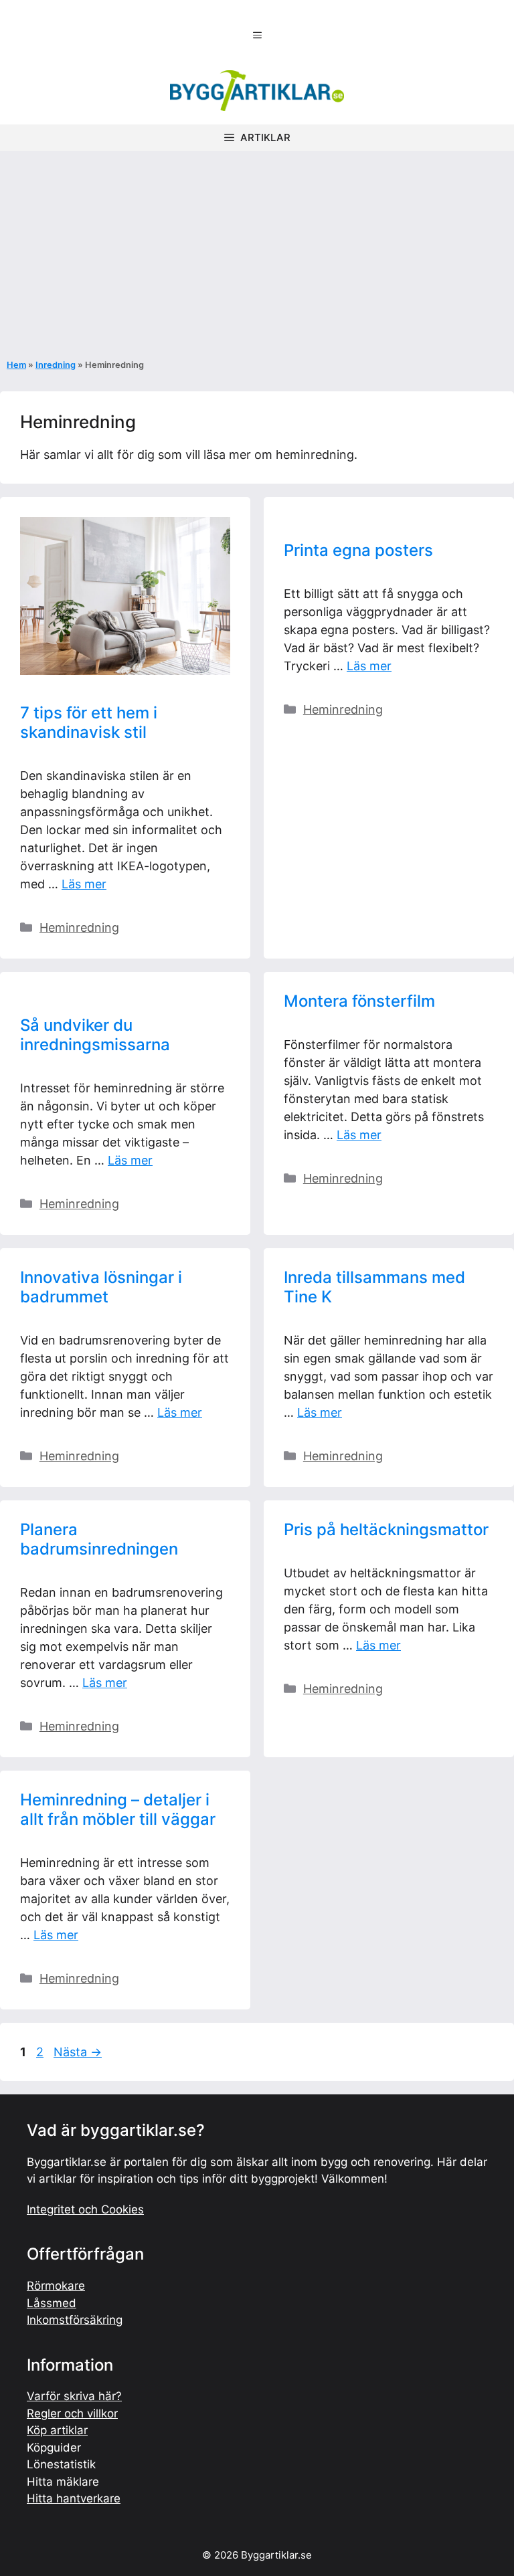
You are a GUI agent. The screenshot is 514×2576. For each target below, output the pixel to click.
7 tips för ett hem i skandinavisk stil (89, 722)
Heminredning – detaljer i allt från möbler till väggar (118, 1809)
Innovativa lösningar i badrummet (101, 1287)
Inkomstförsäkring (75, 2320)
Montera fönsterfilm (359, 1001)
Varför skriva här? (74, 2396)
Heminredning (79, 927)
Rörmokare (56, 2286)
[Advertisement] (257, 252)
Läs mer (84, 884)
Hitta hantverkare (74, 2498)
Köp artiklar (57, 2430)
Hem (16, 365)
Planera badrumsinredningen (99, 1539)
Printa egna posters (358, 550)
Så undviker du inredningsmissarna (95, 1035)
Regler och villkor (72, 2413)
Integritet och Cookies (85, 2209)
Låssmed (52, 2303)
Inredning (56, 365)
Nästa (78, 2052)
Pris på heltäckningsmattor (386, 1529)
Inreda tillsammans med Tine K (374, 1287)
